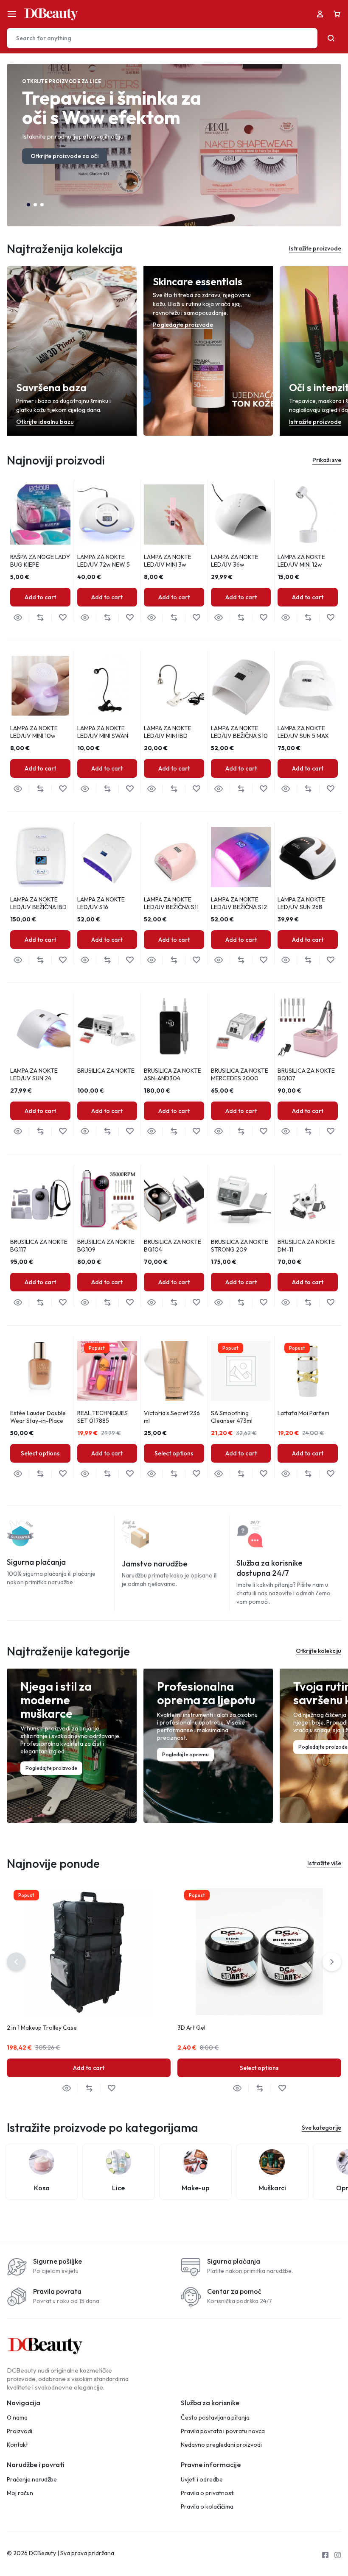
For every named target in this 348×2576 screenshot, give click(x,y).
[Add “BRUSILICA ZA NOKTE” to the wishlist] (130, 1131)
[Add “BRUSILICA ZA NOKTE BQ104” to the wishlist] (196, 1303)
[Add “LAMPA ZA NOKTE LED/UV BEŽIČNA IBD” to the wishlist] (63, 960)
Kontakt (17, 2445)
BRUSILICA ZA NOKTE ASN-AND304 (173, 1074)
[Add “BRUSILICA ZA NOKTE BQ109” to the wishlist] (130, 1303)
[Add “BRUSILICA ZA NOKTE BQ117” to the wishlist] (63, 1303)
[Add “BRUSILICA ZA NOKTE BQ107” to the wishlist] (330, 1131)
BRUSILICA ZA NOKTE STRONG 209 (240, 1246)
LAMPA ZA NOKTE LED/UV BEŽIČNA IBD (38, 903)
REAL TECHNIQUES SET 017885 (102, 1417)
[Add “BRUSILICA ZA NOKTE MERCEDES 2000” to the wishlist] (263, 1131)
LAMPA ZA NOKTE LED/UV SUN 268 (301, 903)
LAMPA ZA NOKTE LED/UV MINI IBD (168, 732)
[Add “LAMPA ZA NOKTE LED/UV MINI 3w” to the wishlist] (196, 618)
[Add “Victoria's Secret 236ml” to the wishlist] (196, 1474)
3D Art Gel (191, 2028)
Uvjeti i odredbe (202, 2480)
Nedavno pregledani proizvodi (221, 2445)
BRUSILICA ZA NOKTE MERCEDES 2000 (240, 1074)
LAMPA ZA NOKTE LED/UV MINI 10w (34, 732)
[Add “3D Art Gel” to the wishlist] (282, 2088)
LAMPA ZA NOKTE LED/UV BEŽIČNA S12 (239, 903)
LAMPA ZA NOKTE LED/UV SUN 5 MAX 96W (303, 736)
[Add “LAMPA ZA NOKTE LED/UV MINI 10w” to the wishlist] (63, 789)
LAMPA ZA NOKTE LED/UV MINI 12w (301, 561)
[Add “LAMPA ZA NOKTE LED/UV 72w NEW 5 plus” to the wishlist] (130, 618)
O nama (17, 2418)
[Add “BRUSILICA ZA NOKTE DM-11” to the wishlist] (330, 1303)
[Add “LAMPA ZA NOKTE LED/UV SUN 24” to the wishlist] (63, 1131)
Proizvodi (20, 2431)
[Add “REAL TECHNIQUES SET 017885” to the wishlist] (130, 1474)
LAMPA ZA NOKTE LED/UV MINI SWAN (103, 732)
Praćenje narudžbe (32, 2480)
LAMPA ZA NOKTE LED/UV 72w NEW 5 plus (104, 565)
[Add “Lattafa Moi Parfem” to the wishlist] (330, 1474)
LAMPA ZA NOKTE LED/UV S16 (101, 903)
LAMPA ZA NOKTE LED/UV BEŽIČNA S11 (171, 903)
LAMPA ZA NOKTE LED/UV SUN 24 (34, 1074)
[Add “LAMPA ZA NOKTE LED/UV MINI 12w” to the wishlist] (330, 618)
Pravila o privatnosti (208, 2493)
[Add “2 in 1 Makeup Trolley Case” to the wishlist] (111, 2088)
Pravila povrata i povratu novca (223, 2431)
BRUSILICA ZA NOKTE (106, 1071)
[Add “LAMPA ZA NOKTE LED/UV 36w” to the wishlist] (263, 618)
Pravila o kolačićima (207, 2507)
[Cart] (337, 14)
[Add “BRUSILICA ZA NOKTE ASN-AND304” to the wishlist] (196, 1131)
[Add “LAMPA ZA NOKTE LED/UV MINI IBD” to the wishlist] (196, 789)
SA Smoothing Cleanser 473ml (232, 1417)
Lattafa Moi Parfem (303, 1413)
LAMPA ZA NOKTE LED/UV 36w (235, 561)
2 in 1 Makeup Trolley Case (42, 2028)
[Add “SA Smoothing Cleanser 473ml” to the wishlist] (263, 1474)
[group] (40, 515)
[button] (28, 205)
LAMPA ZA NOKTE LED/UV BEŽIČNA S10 (239, 732)
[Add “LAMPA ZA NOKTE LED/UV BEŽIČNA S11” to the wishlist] (196, 960)
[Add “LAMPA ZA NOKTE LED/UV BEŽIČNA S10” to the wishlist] (263, 789)
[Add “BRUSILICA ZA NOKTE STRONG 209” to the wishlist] (263, 1303)
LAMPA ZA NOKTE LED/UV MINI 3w (168, 561)
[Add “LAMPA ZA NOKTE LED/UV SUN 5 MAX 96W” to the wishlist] (330, 789)
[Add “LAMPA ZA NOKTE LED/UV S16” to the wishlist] (130, 960)
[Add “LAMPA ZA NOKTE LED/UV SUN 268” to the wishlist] (330, 960)
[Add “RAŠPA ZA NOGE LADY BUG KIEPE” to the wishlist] (63, 618)
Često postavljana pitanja (215, 2418)
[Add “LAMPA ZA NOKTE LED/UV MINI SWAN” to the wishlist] (130, 789)
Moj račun (20, 2493)
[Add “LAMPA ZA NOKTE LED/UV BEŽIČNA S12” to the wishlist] (263, 960)
